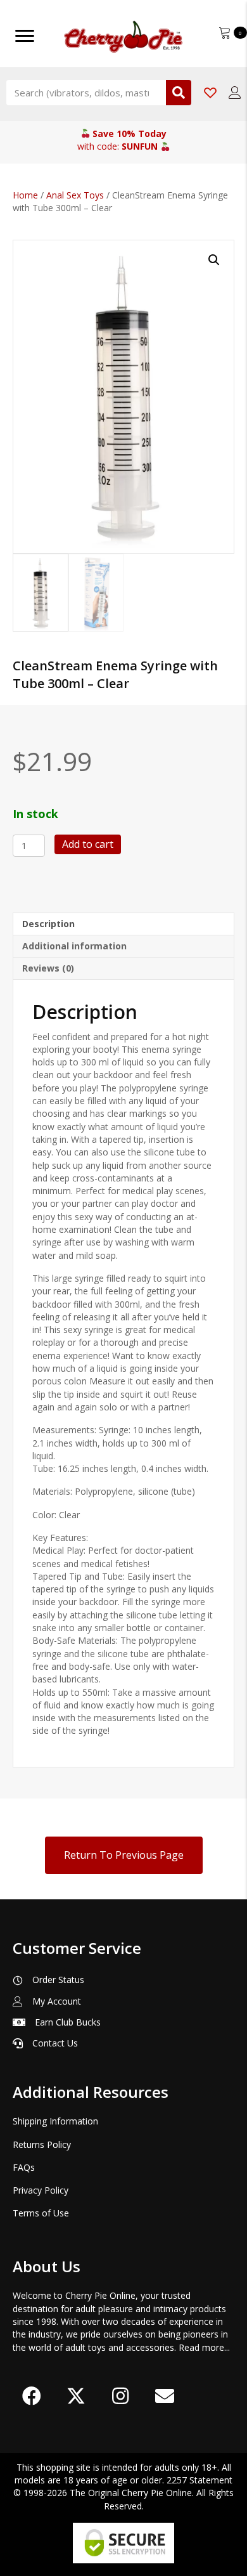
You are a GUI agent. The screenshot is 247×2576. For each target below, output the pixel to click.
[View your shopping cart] (226, 31)
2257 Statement (199, 2480)
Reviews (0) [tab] (48, 968)
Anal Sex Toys (75, 195)
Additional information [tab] (74, 946)
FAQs (24, 2167)
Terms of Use (41, 2213)
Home (25, 195)
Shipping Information (55, 2121)
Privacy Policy (41, 2190)
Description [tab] (48, 924)
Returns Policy (42, 2144)
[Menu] (25, 36)
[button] (214, 260)
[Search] (179, 93)
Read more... (204, 2347)
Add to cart (88, 844)
